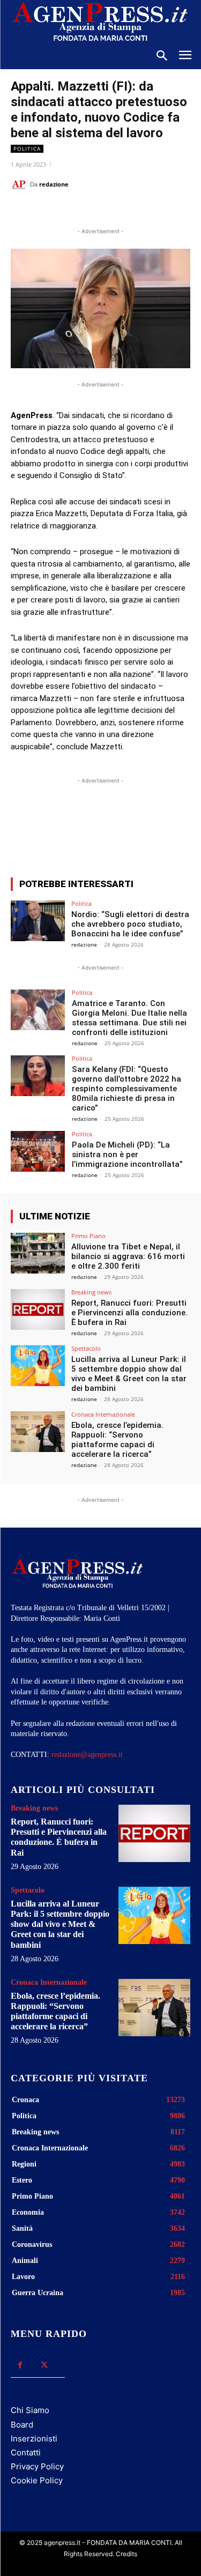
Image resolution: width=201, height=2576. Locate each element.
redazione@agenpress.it (87, 1755)
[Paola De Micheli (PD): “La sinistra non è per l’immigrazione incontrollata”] (38, 1151)
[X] (80, 211)
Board (22, 2425)
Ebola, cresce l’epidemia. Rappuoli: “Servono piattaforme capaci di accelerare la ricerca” (117, 1440)
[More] (156, 830)
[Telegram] (154, 211)
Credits (126, 2554)
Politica (27, 148)
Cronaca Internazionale (103, 1414)
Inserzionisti (34, 2439)
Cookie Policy (37, 2480)
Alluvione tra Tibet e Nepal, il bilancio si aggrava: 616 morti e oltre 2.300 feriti (128, 1256)
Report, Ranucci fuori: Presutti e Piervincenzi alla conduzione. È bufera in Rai (129, 1313)
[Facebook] (55, 211)
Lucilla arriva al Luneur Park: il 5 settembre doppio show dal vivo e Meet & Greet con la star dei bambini (129, 1374)
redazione (54, 184)
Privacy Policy (37, 2466)
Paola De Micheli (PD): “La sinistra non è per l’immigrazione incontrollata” (127, 1155)
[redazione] (20, 184)
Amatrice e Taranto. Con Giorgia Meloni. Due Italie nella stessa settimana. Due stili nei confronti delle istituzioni (129, 1018)
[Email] (129, 211)
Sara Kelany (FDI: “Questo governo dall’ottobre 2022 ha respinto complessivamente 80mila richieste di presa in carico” (126, 1089)
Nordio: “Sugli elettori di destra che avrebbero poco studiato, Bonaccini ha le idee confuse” (130, 924)
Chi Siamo (30, 2410)
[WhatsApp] (105, 211)
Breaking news (91, 1292)
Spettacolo (86, 1348)
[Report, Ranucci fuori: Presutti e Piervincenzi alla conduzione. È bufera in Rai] (38, 1309)
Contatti (26, 2452)
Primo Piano (88, 1236)
